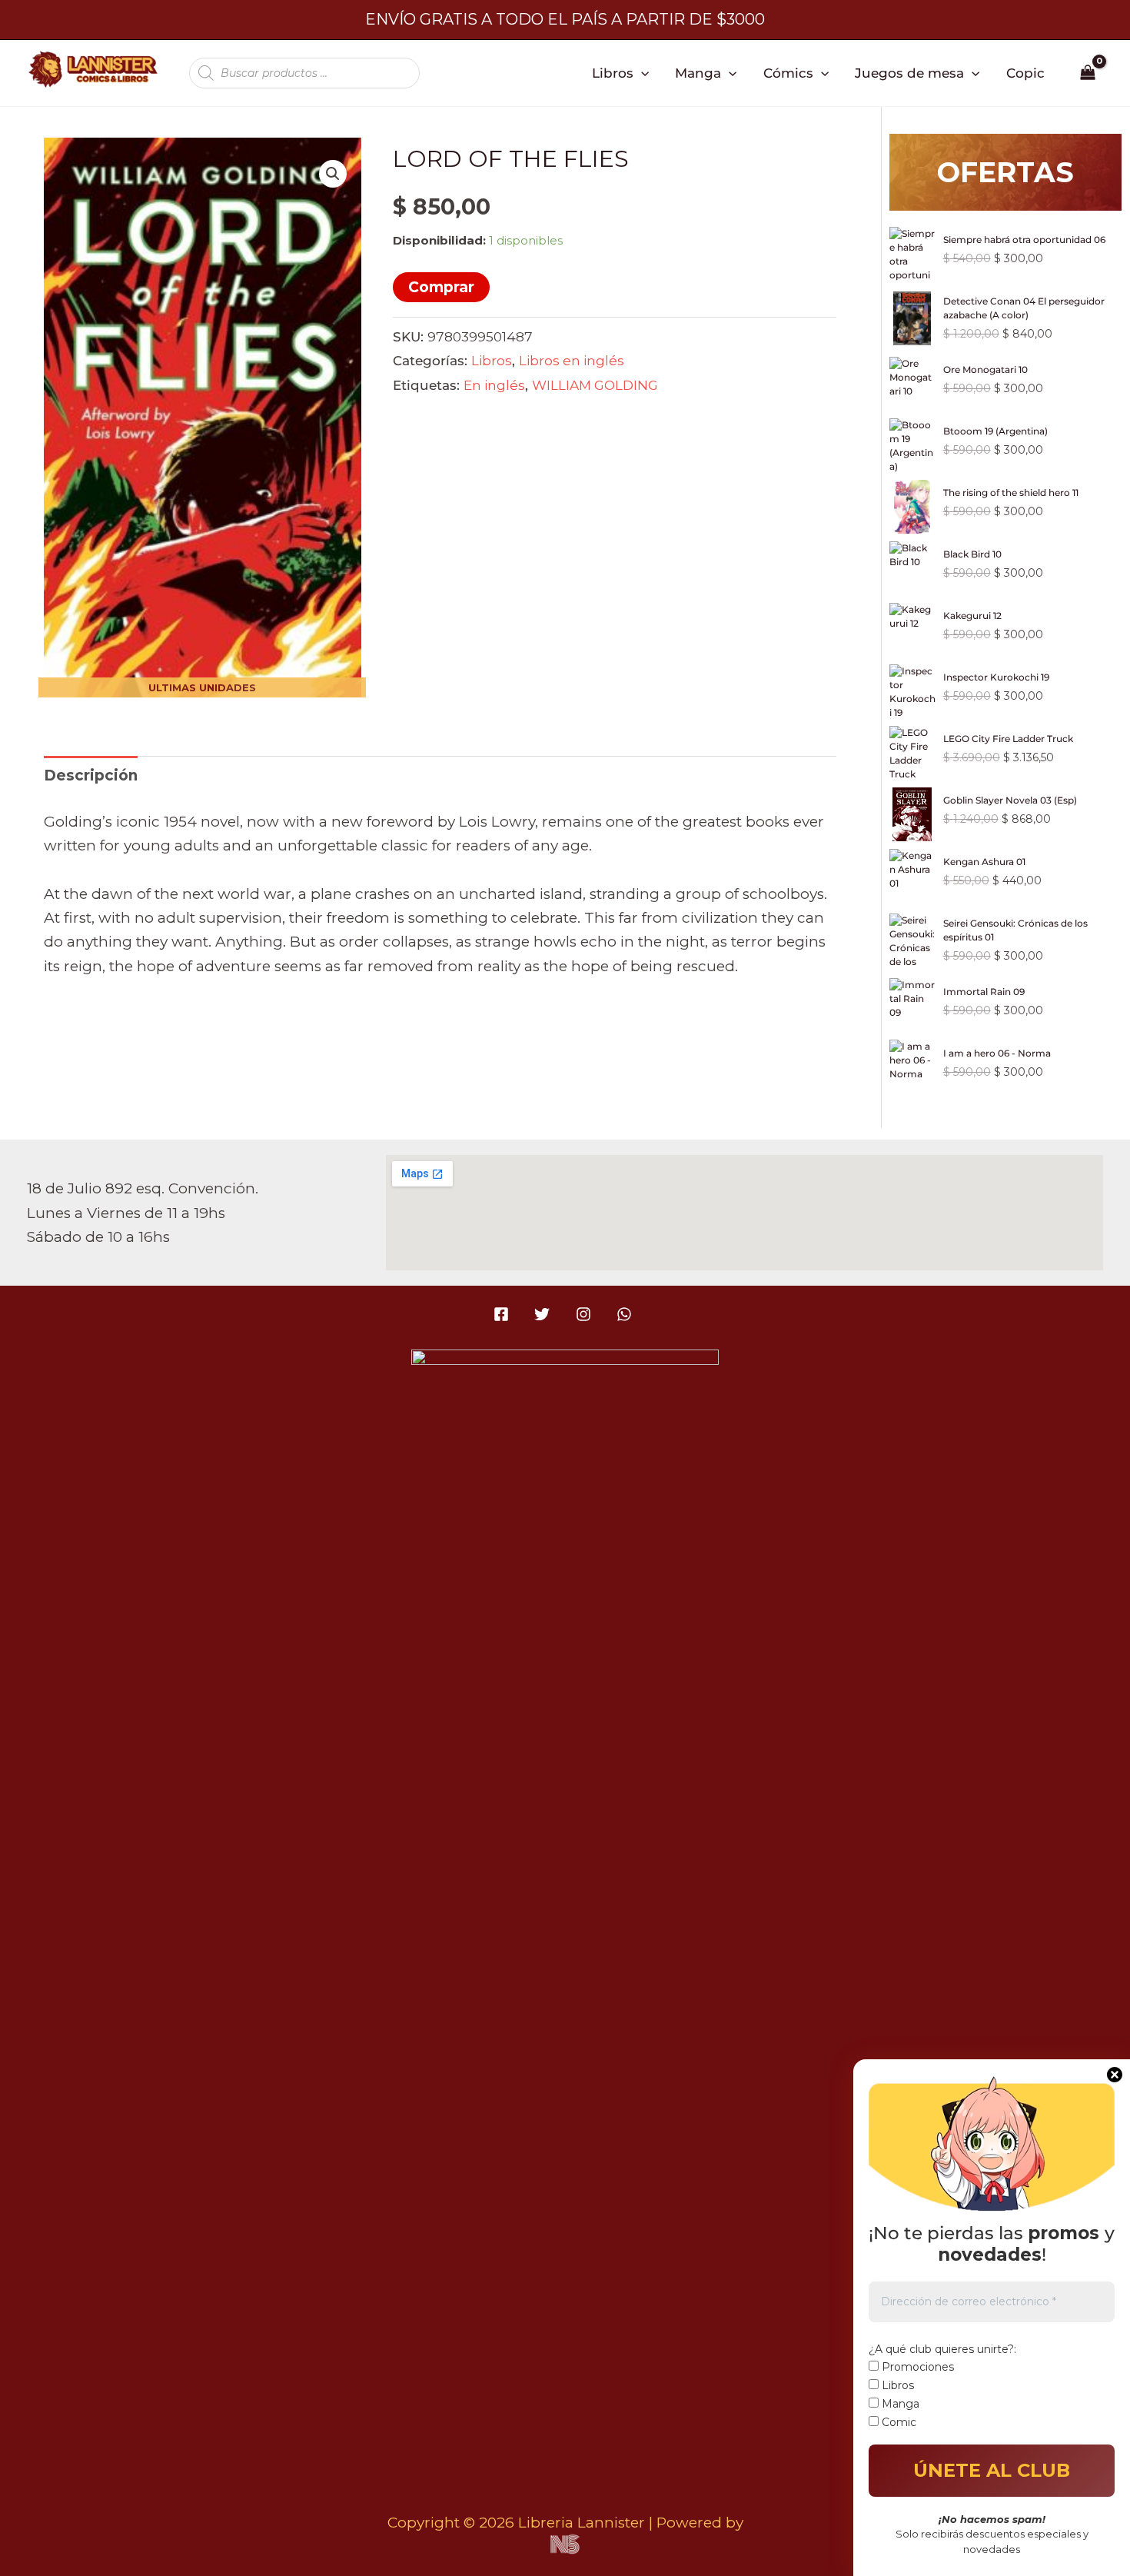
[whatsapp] (626, 1314)
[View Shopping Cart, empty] (1088, 73)
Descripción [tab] (91, 775)
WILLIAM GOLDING (595, 385)
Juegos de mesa (909, 73)
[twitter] (545, 1314)
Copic (1025, 73)
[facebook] (504, 1314)
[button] (641, 73)
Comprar (441, 287)
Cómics (788, 73)
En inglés (494, 385)
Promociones (916, 2367)
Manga (698, 73)
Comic (897, 2422)
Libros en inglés (572, 360)
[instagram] (585, 1314)
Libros (613, 73)
